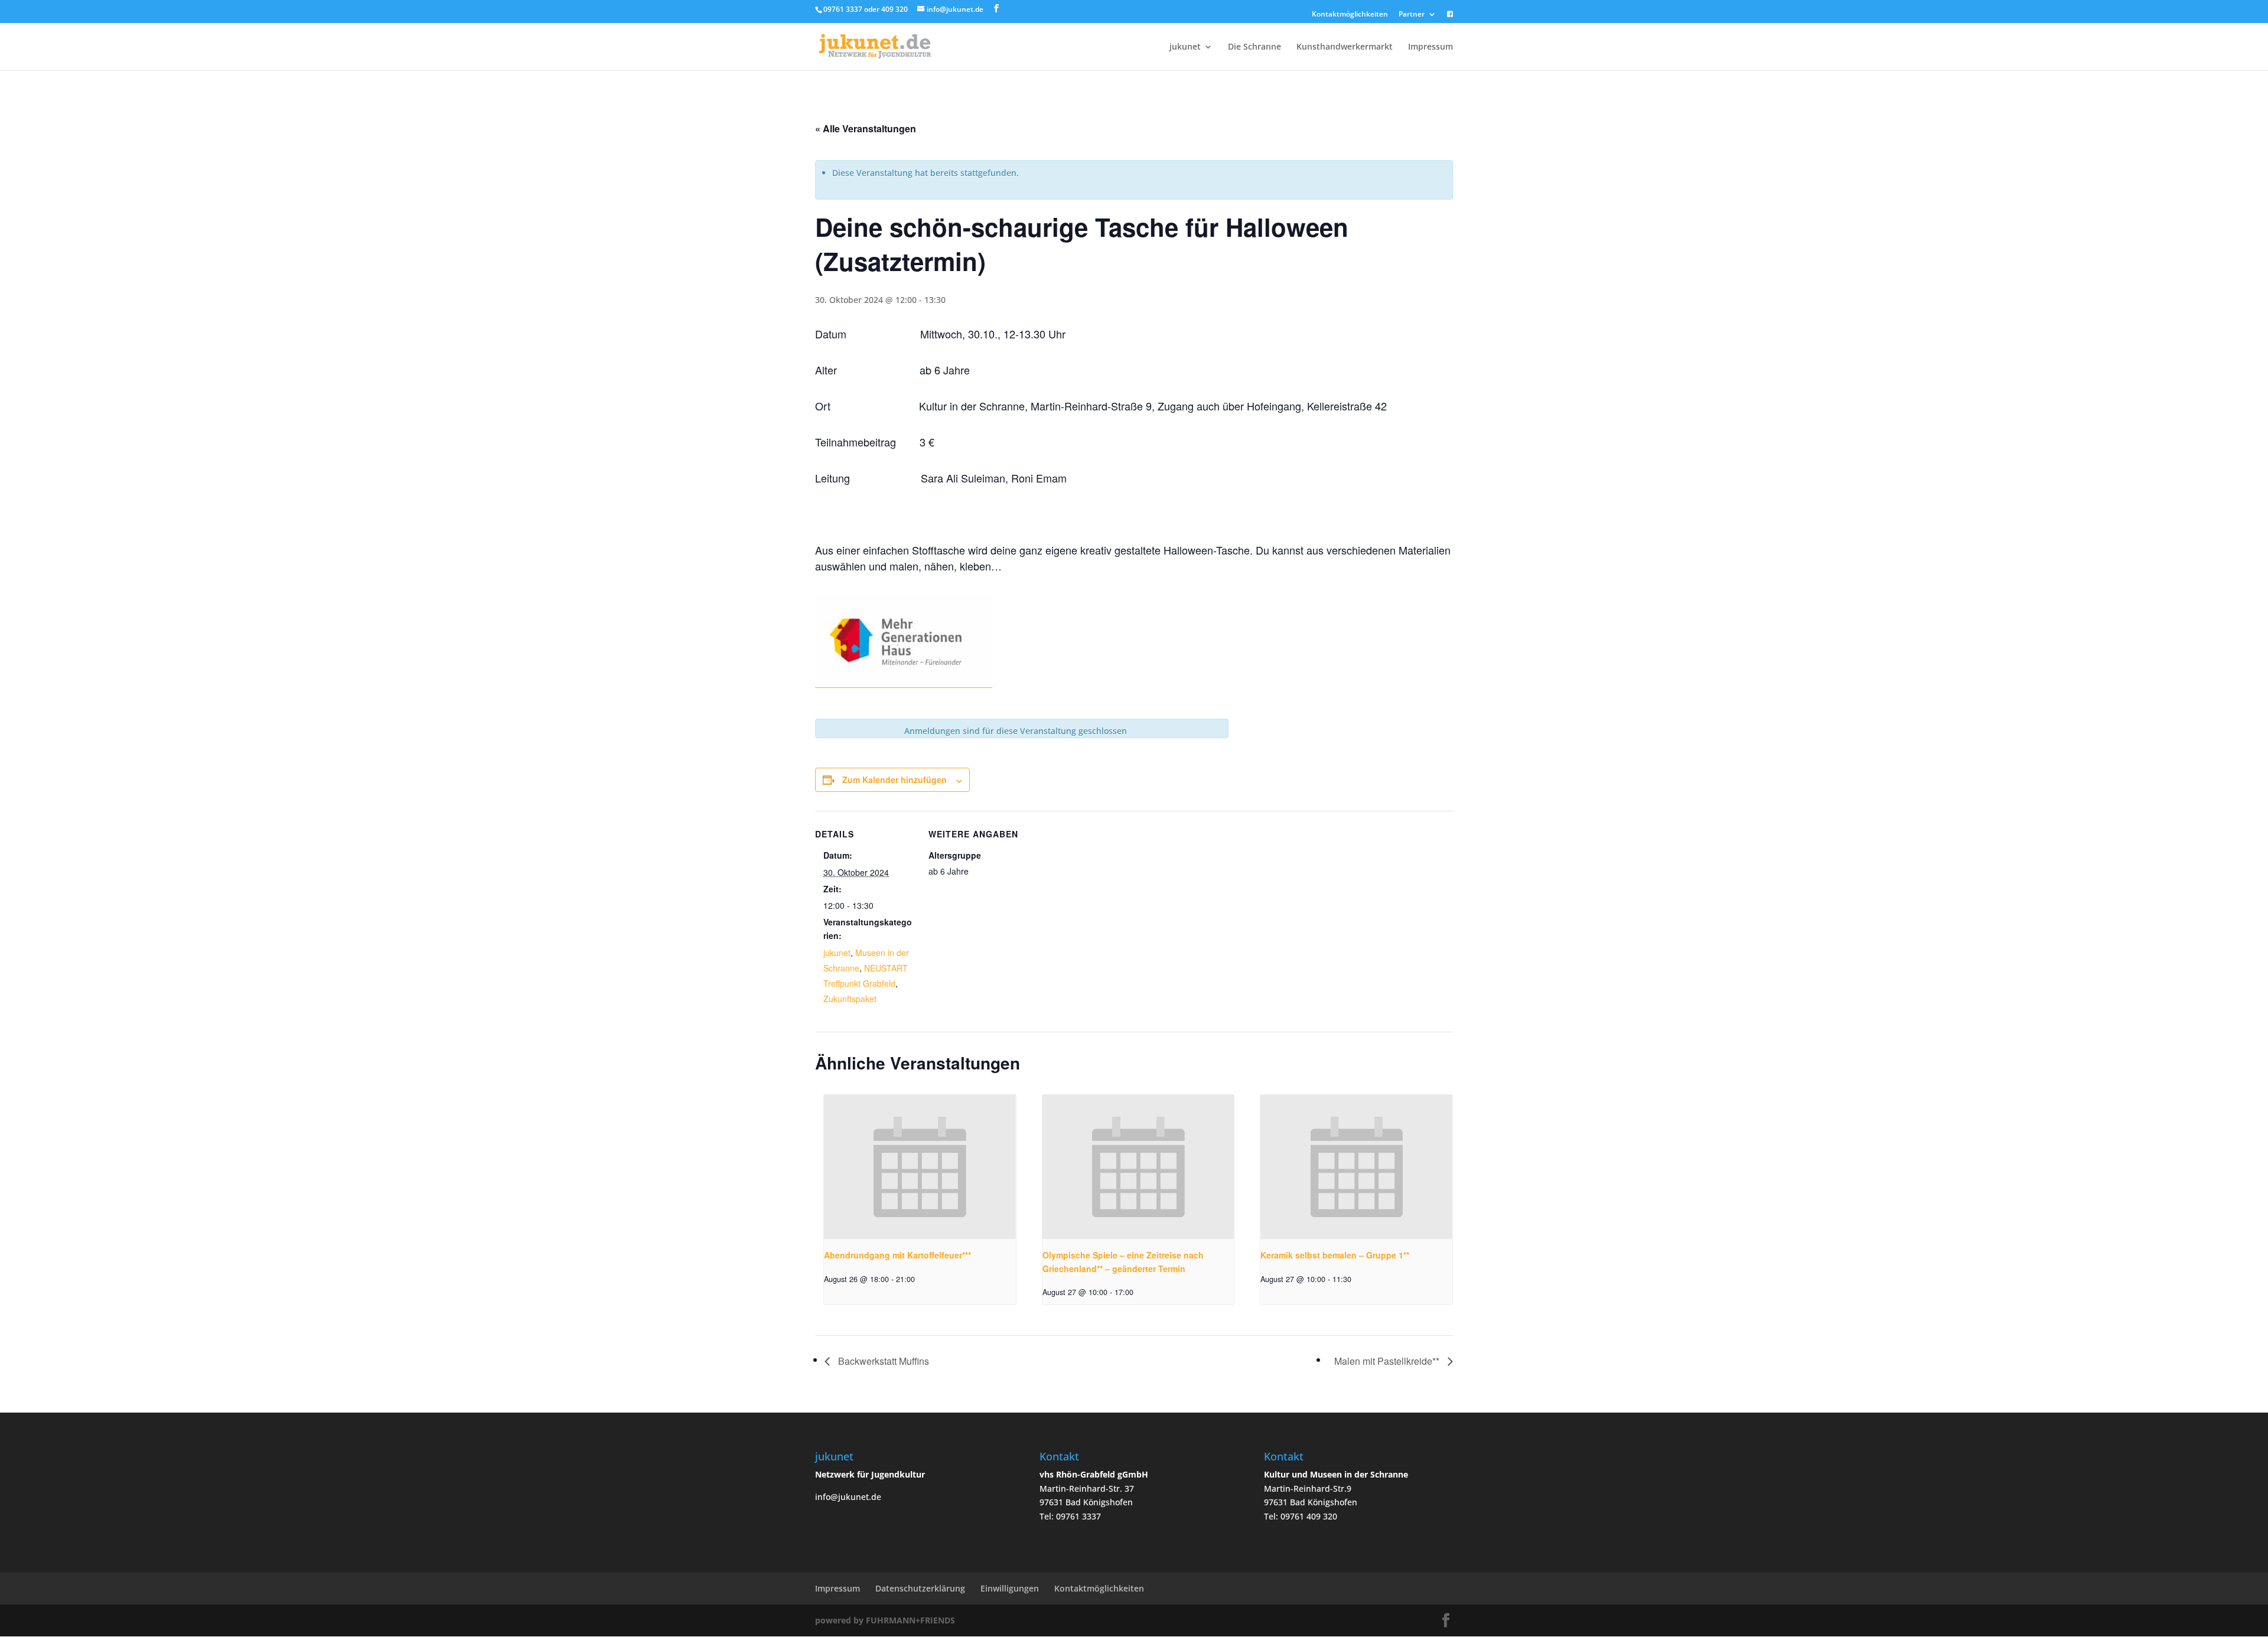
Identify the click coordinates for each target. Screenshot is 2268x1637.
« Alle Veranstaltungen (866, 128)
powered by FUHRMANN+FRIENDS (885, 1620)
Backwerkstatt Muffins (882, 1361)
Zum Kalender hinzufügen (895, 780)
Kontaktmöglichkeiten (1350, 15)
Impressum (1430, 47)
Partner (1412, 15)
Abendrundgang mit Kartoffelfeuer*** (897, 1255)
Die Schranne (1254, 47)
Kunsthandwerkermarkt (1345, 47)
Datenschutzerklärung (920, 1588)
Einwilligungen (1010, 1588)
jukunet (1185, 47)
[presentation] (920, 1167)
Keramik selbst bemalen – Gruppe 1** (1335, 1255)
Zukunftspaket (850, 999)
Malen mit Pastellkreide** (1388, 1361)
